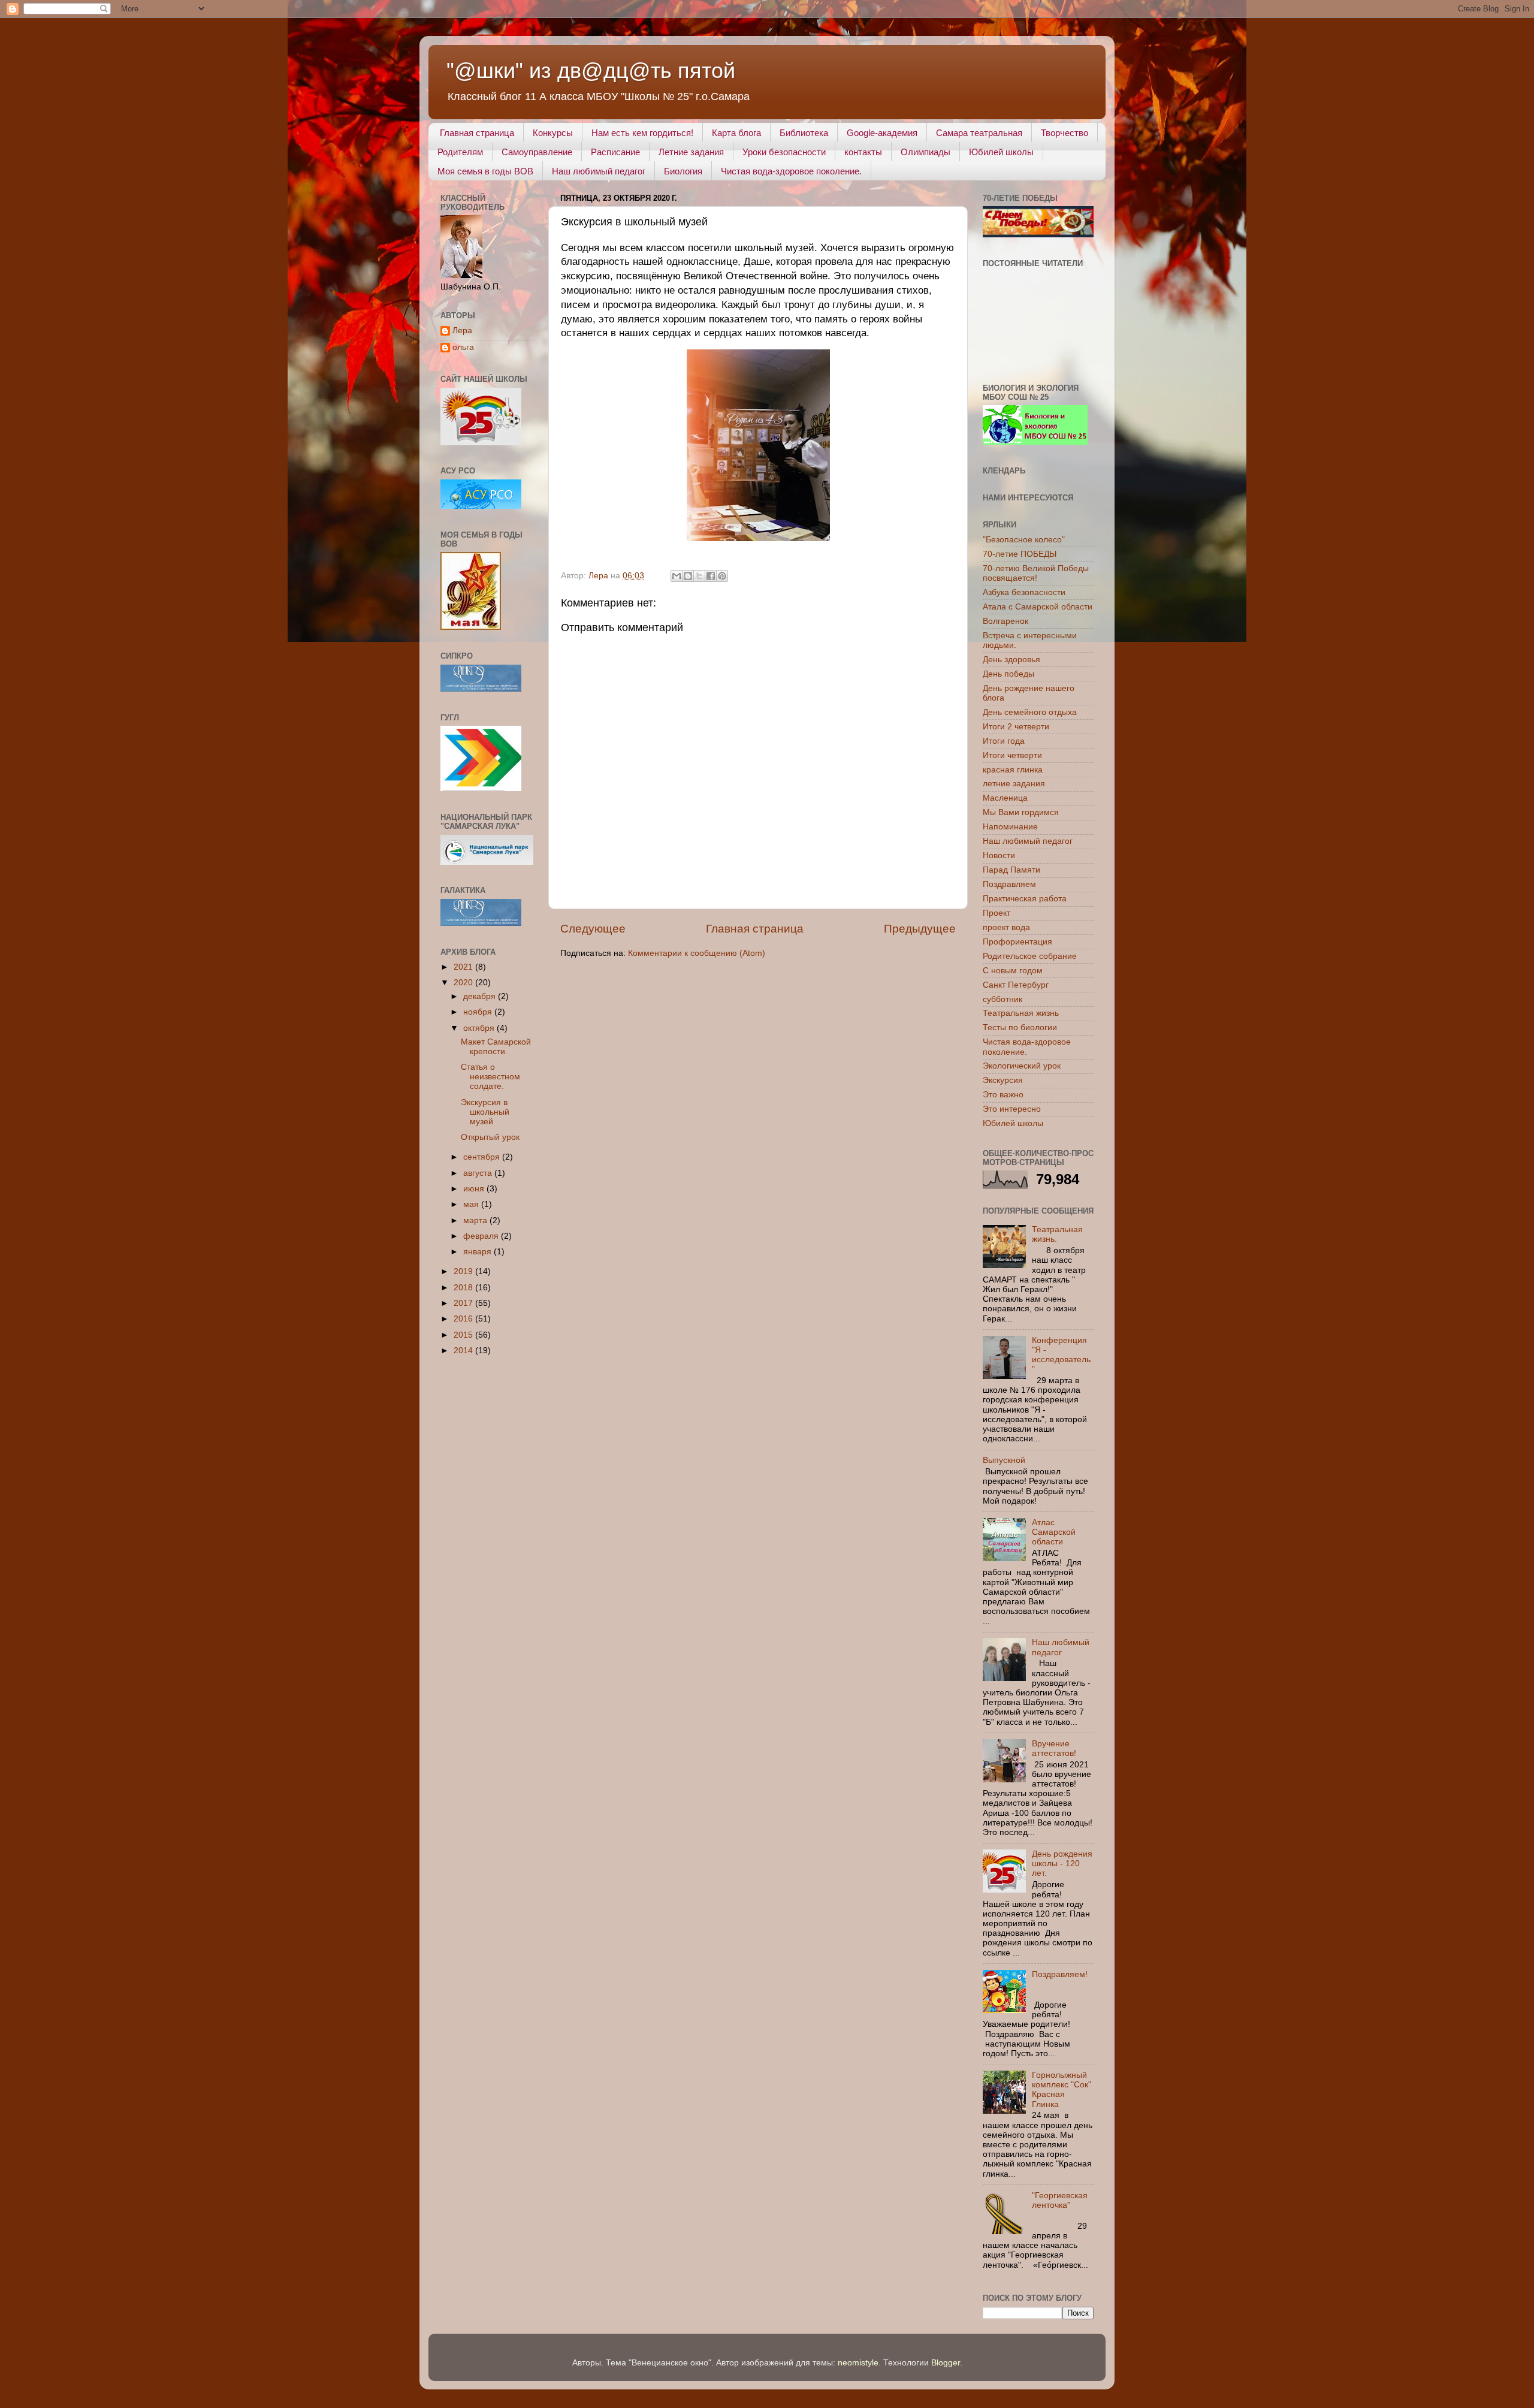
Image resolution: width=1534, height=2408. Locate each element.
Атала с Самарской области (1038, 607)
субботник (1002, 999)
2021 (464, 967)
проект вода (1006, 927)
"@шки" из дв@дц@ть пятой (591, 70)
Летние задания (691, 152)
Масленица (1005, 798)
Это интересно (1012, 1109)
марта (476, 1220)
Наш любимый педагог (599, 171)
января (478, 1252)
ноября (479, 1012)
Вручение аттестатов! (1054, 1748)
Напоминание (1010, 827)
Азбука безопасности (1024, 592)
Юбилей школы (1001, 152)
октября (480, 1028)
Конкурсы (553, 133)
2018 (464, 1288)
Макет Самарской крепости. (496, 1047)
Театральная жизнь (1021, 1013)
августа (479, 1173)
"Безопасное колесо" (1024, 540)
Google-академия (882, 133)
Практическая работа (1025, 899)
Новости (999, 856)
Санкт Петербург (1016, 985)
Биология (683, 171)
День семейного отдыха (1030, 712)
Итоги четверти (1012, 755)
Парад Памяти (1011, 870)
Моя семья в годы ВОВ (485, 171)
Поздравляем (1009, 884)
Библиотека (804, 133)
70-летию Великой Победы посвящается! (1036, 573)
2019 (464, 1271)
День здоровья (1011, 660)
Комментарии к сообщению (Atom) (697, 953)
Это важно (1003, 1095)
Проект (997, 913)
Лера (462, 331)
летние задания (1014, 784)
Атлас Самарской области (1054, 1532)
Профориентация (1017, 942)
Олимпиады (925, 152)
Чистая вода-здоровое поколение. (791, 171)
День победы (1008, 674)
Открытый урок (490, 1137)
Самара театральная (979, 133)
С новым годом (1013, 971)
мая (472, 1204)
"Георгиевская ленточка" (1060, 2200)
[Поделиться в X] (699, 576)
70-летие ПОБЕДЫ (1020, 554)
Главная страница (477, 133)
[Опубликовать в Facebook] (711, 576)
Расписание (615, 152)
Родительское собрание (1030, 956)
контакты (863, 152)
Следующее (593, 929)
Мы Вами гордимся (1021, 812)
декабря (481, 996)
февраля (482, 1236)
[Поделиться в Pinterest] (722, 576)
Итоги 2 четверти (1016, 727)
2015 (464, 1335)
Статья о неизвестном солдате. (490, 1077)
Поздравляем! (1060, 1974)
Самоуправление (537, 152)
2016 (464, 1319)
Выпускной (1004, 1460)
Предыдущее (920, 929)
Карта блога (736, 133)
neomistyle (858, 2363)
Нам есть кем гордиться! (642, 133)
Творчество (1065, 133)
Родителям (460, 152)
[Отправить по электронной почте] (677, 576)
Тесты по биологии (1020, 1028)
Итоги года (1004, 741)
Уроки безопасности (784, 152)
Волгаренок (1005, 621)
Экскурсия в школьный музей (485, 1112)
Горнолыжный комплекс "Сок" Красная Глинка (1062, 2090)
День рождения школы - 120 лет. (1062, 1864)
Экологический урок (1022, 1066)
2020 (464, 983)
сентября (483, 1157)
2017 (464, 1303)
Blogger (946, 2363)
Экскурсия (1003, 1080)
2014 (464, 1351)
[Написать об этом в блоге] (688, 576)
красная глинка (1013, 770)
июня (475, 1189)
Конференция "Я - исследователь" (1061, 1355)
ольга (463, 347)
